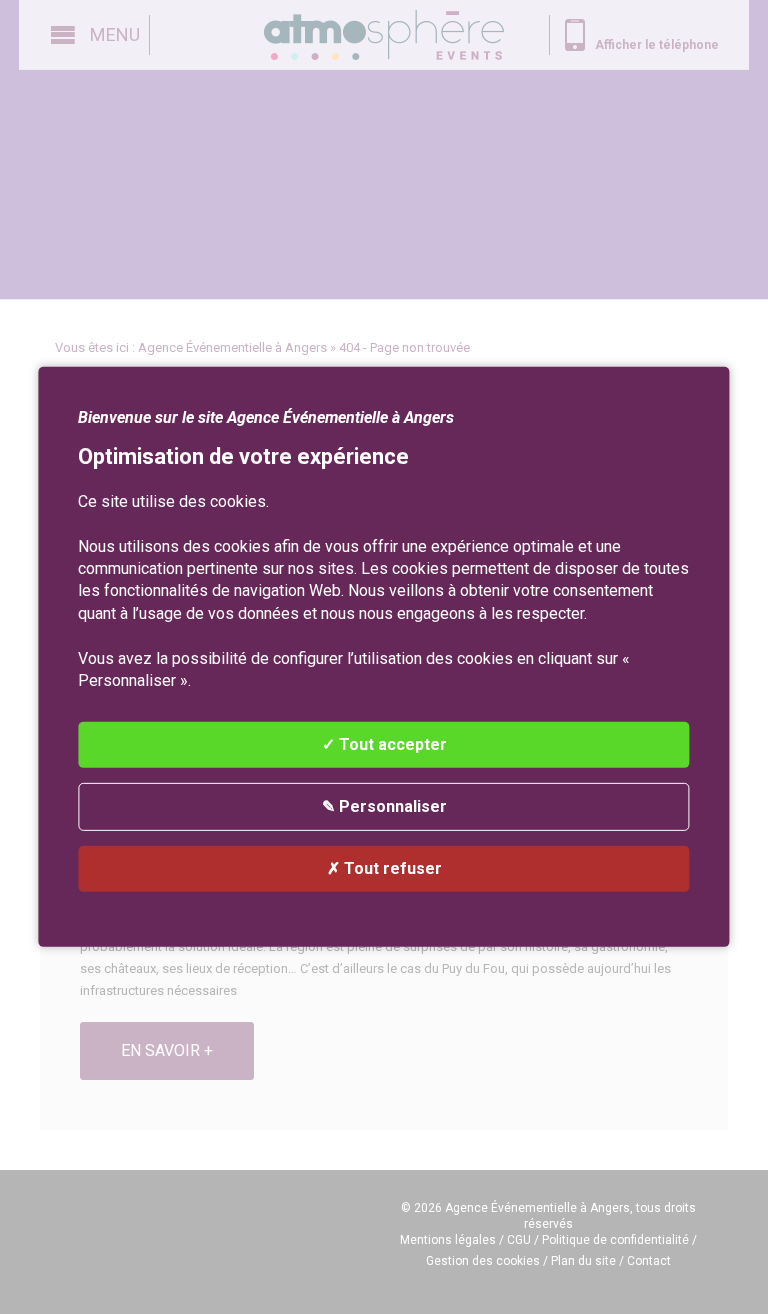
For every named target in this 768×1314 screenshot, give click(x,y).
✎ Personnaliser (384, 806)
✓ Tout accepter (384, 744)
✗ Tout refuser (384, 868)
